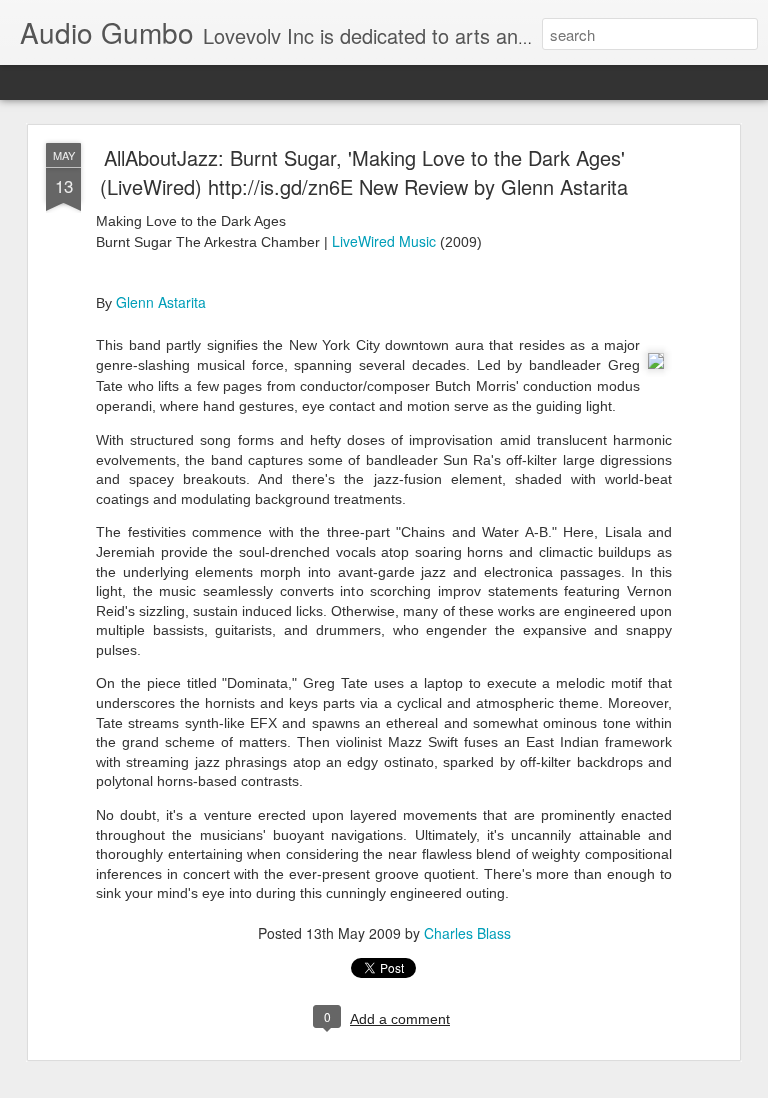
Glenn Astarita (161, 302)
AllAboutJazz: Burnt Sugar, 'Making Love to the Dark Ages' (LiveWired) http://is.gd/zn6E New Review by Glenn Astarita (364, 172)
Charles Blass (467, 933)
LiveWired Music (384, 241)
